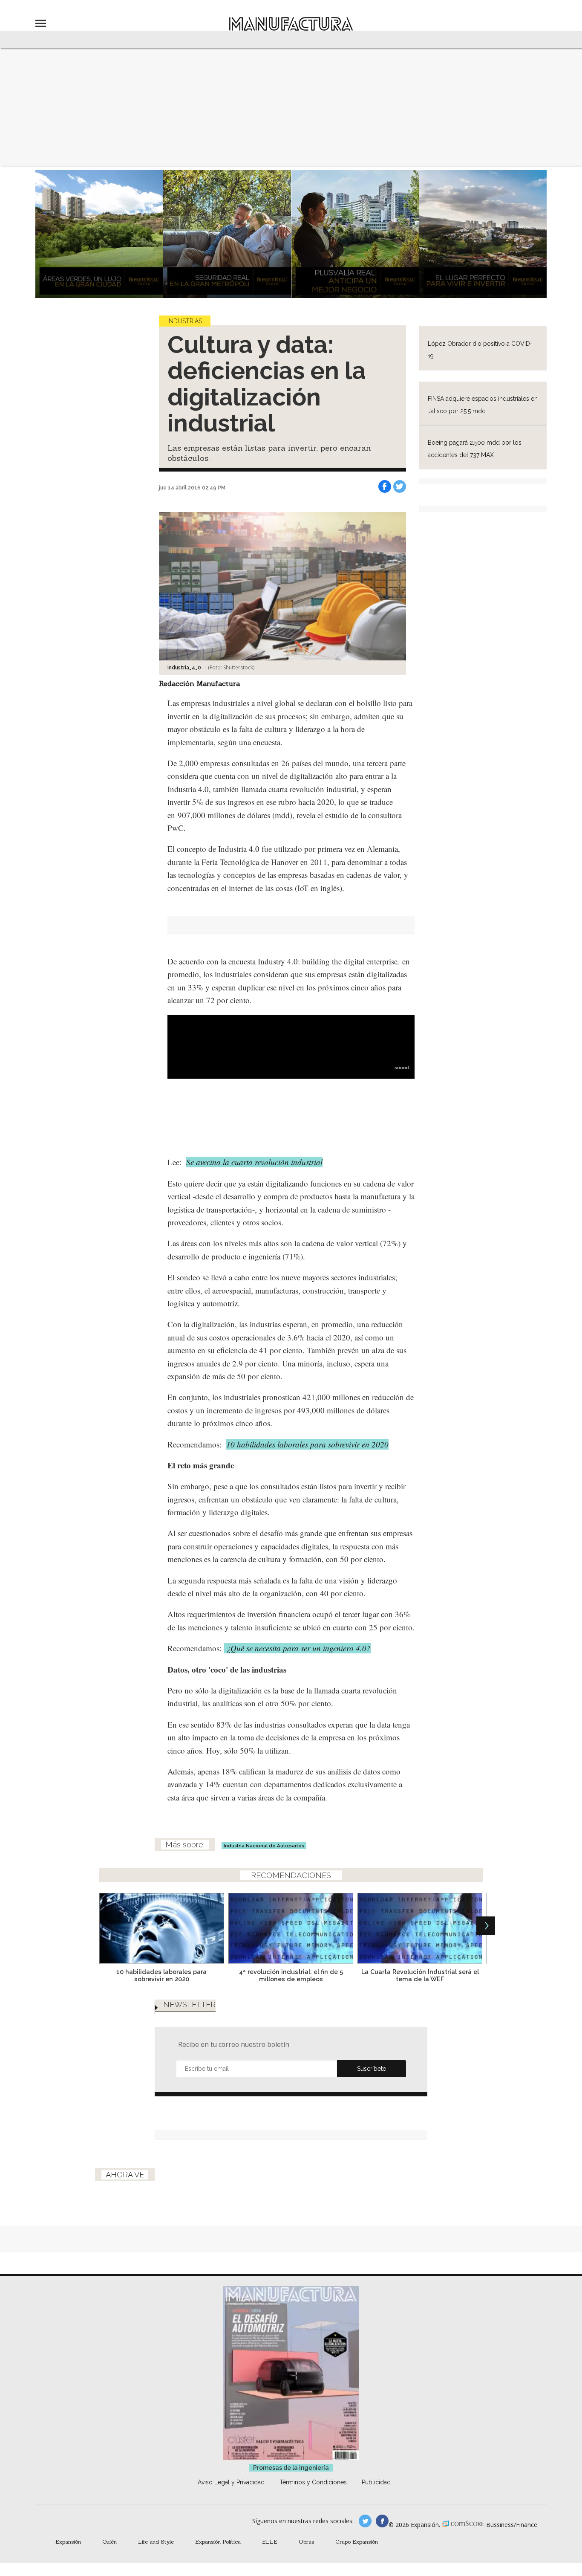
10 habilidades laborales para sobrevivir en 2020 (307, 1444)
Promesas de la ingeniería (291, 2468)
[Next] (486, 1926)
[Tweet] (400, 486)
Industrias (185, 321)
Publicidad (376, 2482)
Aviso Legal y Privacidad (231, 2482)
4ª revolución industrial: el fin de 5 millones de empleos (291, 1975)
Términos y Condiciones (313, 2482)
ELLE (270, 2541)
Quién (109, 2541)
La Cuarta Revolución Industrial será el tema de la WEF (420, 1975)
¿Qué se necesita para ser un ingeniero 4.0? (297, 1648)
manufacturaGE (365, 2521)
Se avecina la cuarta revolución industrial (254, 1162)
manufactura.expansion (382, 2521)
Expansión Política (218, 2541)
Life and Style (156, 2541)
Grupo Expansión (357, 2541)
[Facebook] (385, 486)
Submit (372, 2069)
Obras (306, 2541)
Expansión (68, 2541)
